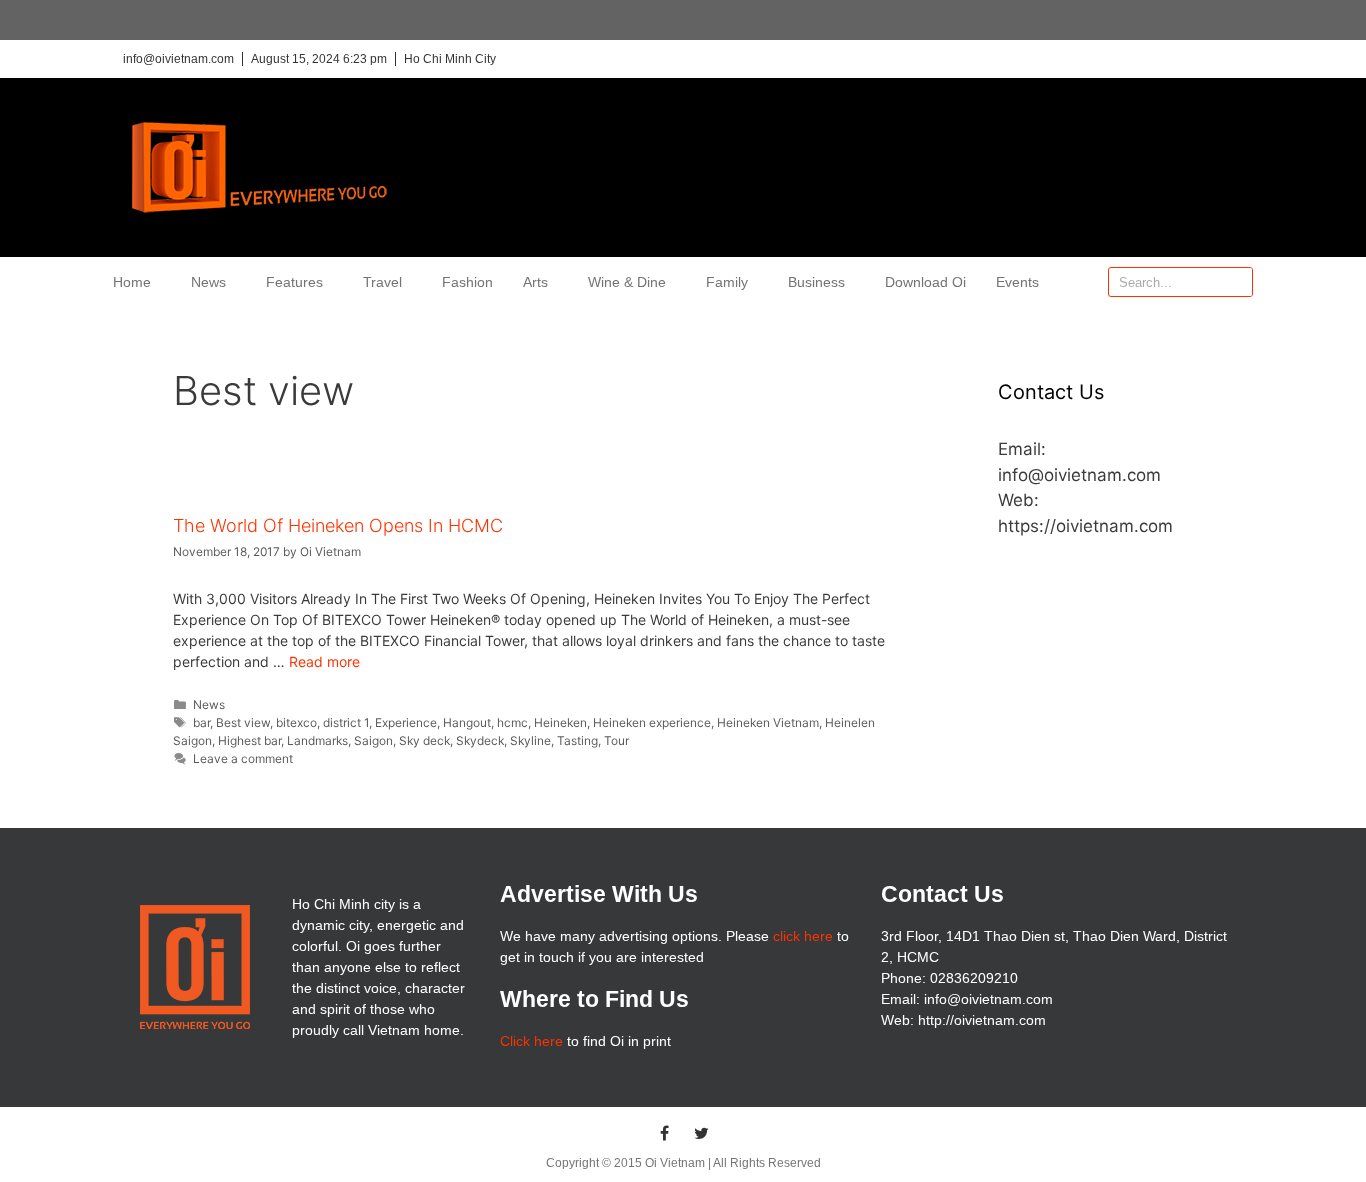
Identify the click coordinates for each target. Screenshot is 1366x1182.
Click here (531, 1041)
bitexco (296, 722)
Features (294, 282)
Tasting (577, 740)
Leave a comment (243, 758)
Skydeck (480, 740)
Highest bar (249, 740)
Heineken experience (652, 722)
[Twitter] (702, 1133)
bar (201, 722)
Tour (616, 740)
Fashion (467, 282)
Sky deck (424, 740)
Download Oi (925, 282)
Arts (535, 282)
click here (803, 936)
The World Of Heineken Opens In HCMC (338, 525)
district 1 (346, 722)
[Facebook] (665, 1133)
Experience (406, 722)
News (208, 282)
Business (816, 282)
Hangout (467, 722)
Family (727, 282)
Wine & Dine (627, 282)
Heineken (560, 722)
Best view (243, 722)
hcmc (512, 722)
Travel (382, 282)
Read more (324, 661)
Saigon (373, 740)
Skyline (530, 740)
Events (1017, 282)
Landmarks (317, 740)
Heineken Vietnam (768, 722)
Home (132, 282)
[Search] (1237, 282)
